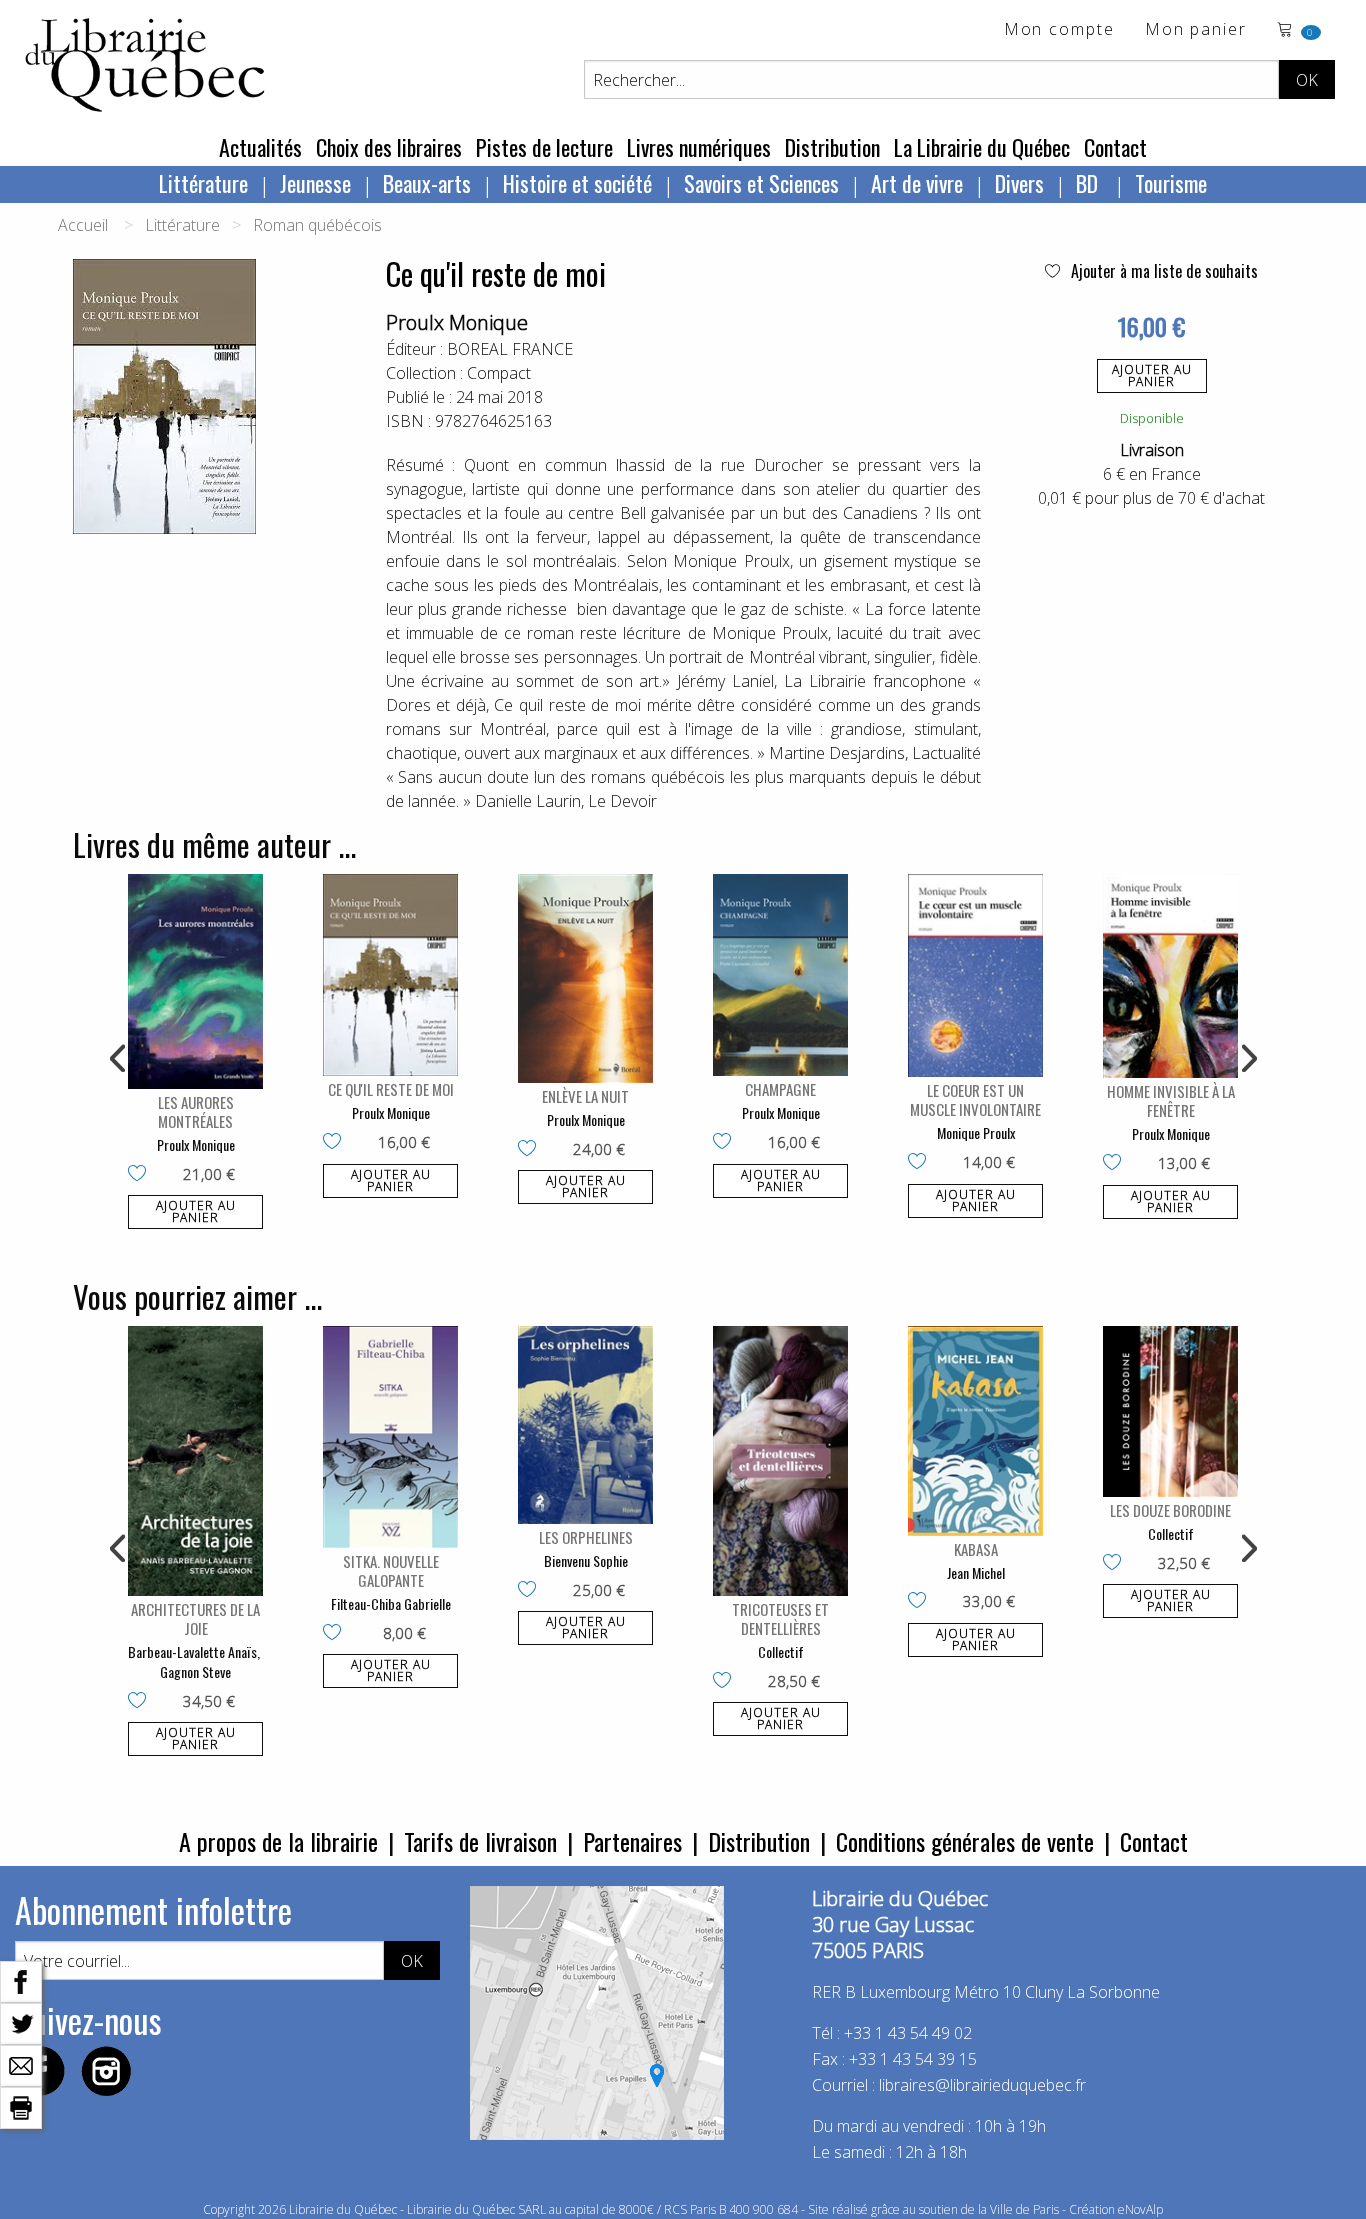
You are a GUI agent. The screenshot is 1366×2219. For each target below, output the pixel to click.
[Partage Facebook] (21, 1980)
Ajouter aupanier (1152, 375)
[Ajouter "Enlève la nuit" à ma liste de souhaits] (531, 1150)
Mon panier (1196, 30)
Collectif (781, 1651)
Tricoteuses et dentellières (780, 1618)
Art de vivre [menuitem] (917, 183)
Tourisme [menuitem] (1171, 183)
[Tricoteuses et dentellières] (780, 1461)
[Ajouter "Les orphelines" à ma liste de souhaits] (531, 1591)
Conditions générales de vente (965, 1841)
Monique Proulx (976, 1132)
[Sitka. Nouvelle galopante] (390, 1437)
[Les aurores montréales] (195, 981)
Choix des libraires (389, 147)
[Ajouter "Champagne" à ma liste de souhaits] (726, 1143)
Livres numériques (699, 147)
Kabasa (976, 1549)
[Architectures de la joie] (195, 1461)
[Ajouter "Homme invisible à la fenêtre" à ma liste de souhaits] (1116, 1164)
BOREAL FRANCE (510, 349)
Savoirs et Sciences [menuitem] (761, 183)
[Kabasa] (975, 1430)
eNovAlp (1140, 2209)
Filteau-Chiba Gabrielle (391, 1603)
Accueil (83, 225)
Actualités (260, 147)
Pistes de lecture (544, 147)
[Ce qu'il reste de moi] (390, 975)
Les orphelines (586, 1537)
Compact (499, 373)
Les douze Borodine (1170, 1510)
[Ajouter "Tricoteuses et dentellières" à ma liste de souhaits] (726, 1682)
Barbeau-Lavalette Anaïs (192, 1651)
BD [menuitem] (1089, 183)
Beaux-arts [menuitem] (427, 183)
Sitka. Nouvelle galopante (391, 1570)
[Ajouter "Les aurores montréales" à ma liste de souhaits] (141, 1175)
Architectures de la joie (195, 1618)
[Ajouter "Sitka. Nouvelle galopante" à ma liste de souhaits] (336, 1634)
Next (1247, 1059)
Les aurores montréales (196, 1111)
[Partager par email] (21, 2064)
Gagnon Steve (195, 1671)
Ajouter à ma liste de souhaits (1162, 271)
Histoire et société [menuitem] (577, 183)
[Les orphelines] (585, 1425)
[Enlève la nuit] (585, 978)
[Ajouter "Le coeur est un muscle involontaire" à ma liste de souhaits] (921, 1163)
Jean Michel (976, 1572)
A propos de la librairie (278, 1841)
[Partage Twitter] (21, 2022)
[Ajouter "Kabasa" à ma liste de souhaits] (921, 1602)
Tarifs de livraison (480, 1841)
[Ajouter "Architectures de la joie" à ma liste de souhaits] (141, 1702)
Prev (119, 1059)
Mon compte (1059, 30)
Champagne (780, 1089)
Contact (1115, 147)
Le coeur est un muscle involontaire (975, 1099)
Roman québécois (317, 225)
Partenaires (632, 1841)
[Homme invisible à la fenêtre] (1170, 976)
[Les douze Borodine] (1170, 1411)
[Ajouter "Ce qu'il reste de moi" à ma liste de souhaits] (336, 1143)
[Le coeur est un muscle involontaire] (975, 975)
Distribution (832, 147)
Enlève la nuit (585, 1096)
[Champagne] (780, 975)
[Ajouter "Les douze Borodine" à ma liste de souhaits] (1116, 1564)
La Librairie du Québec (982, 147)
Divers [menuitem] (1019, 183)
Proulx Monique (457, 322)
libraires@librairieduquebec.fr (982, 2085)
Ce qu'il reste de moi (391, 1089)
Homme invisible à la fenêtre (1171, 1100)
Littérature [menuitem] (203, 183)
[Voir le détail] (195, 981)
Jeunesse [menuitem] (315, 183)
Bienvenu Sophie (586, 1560)
